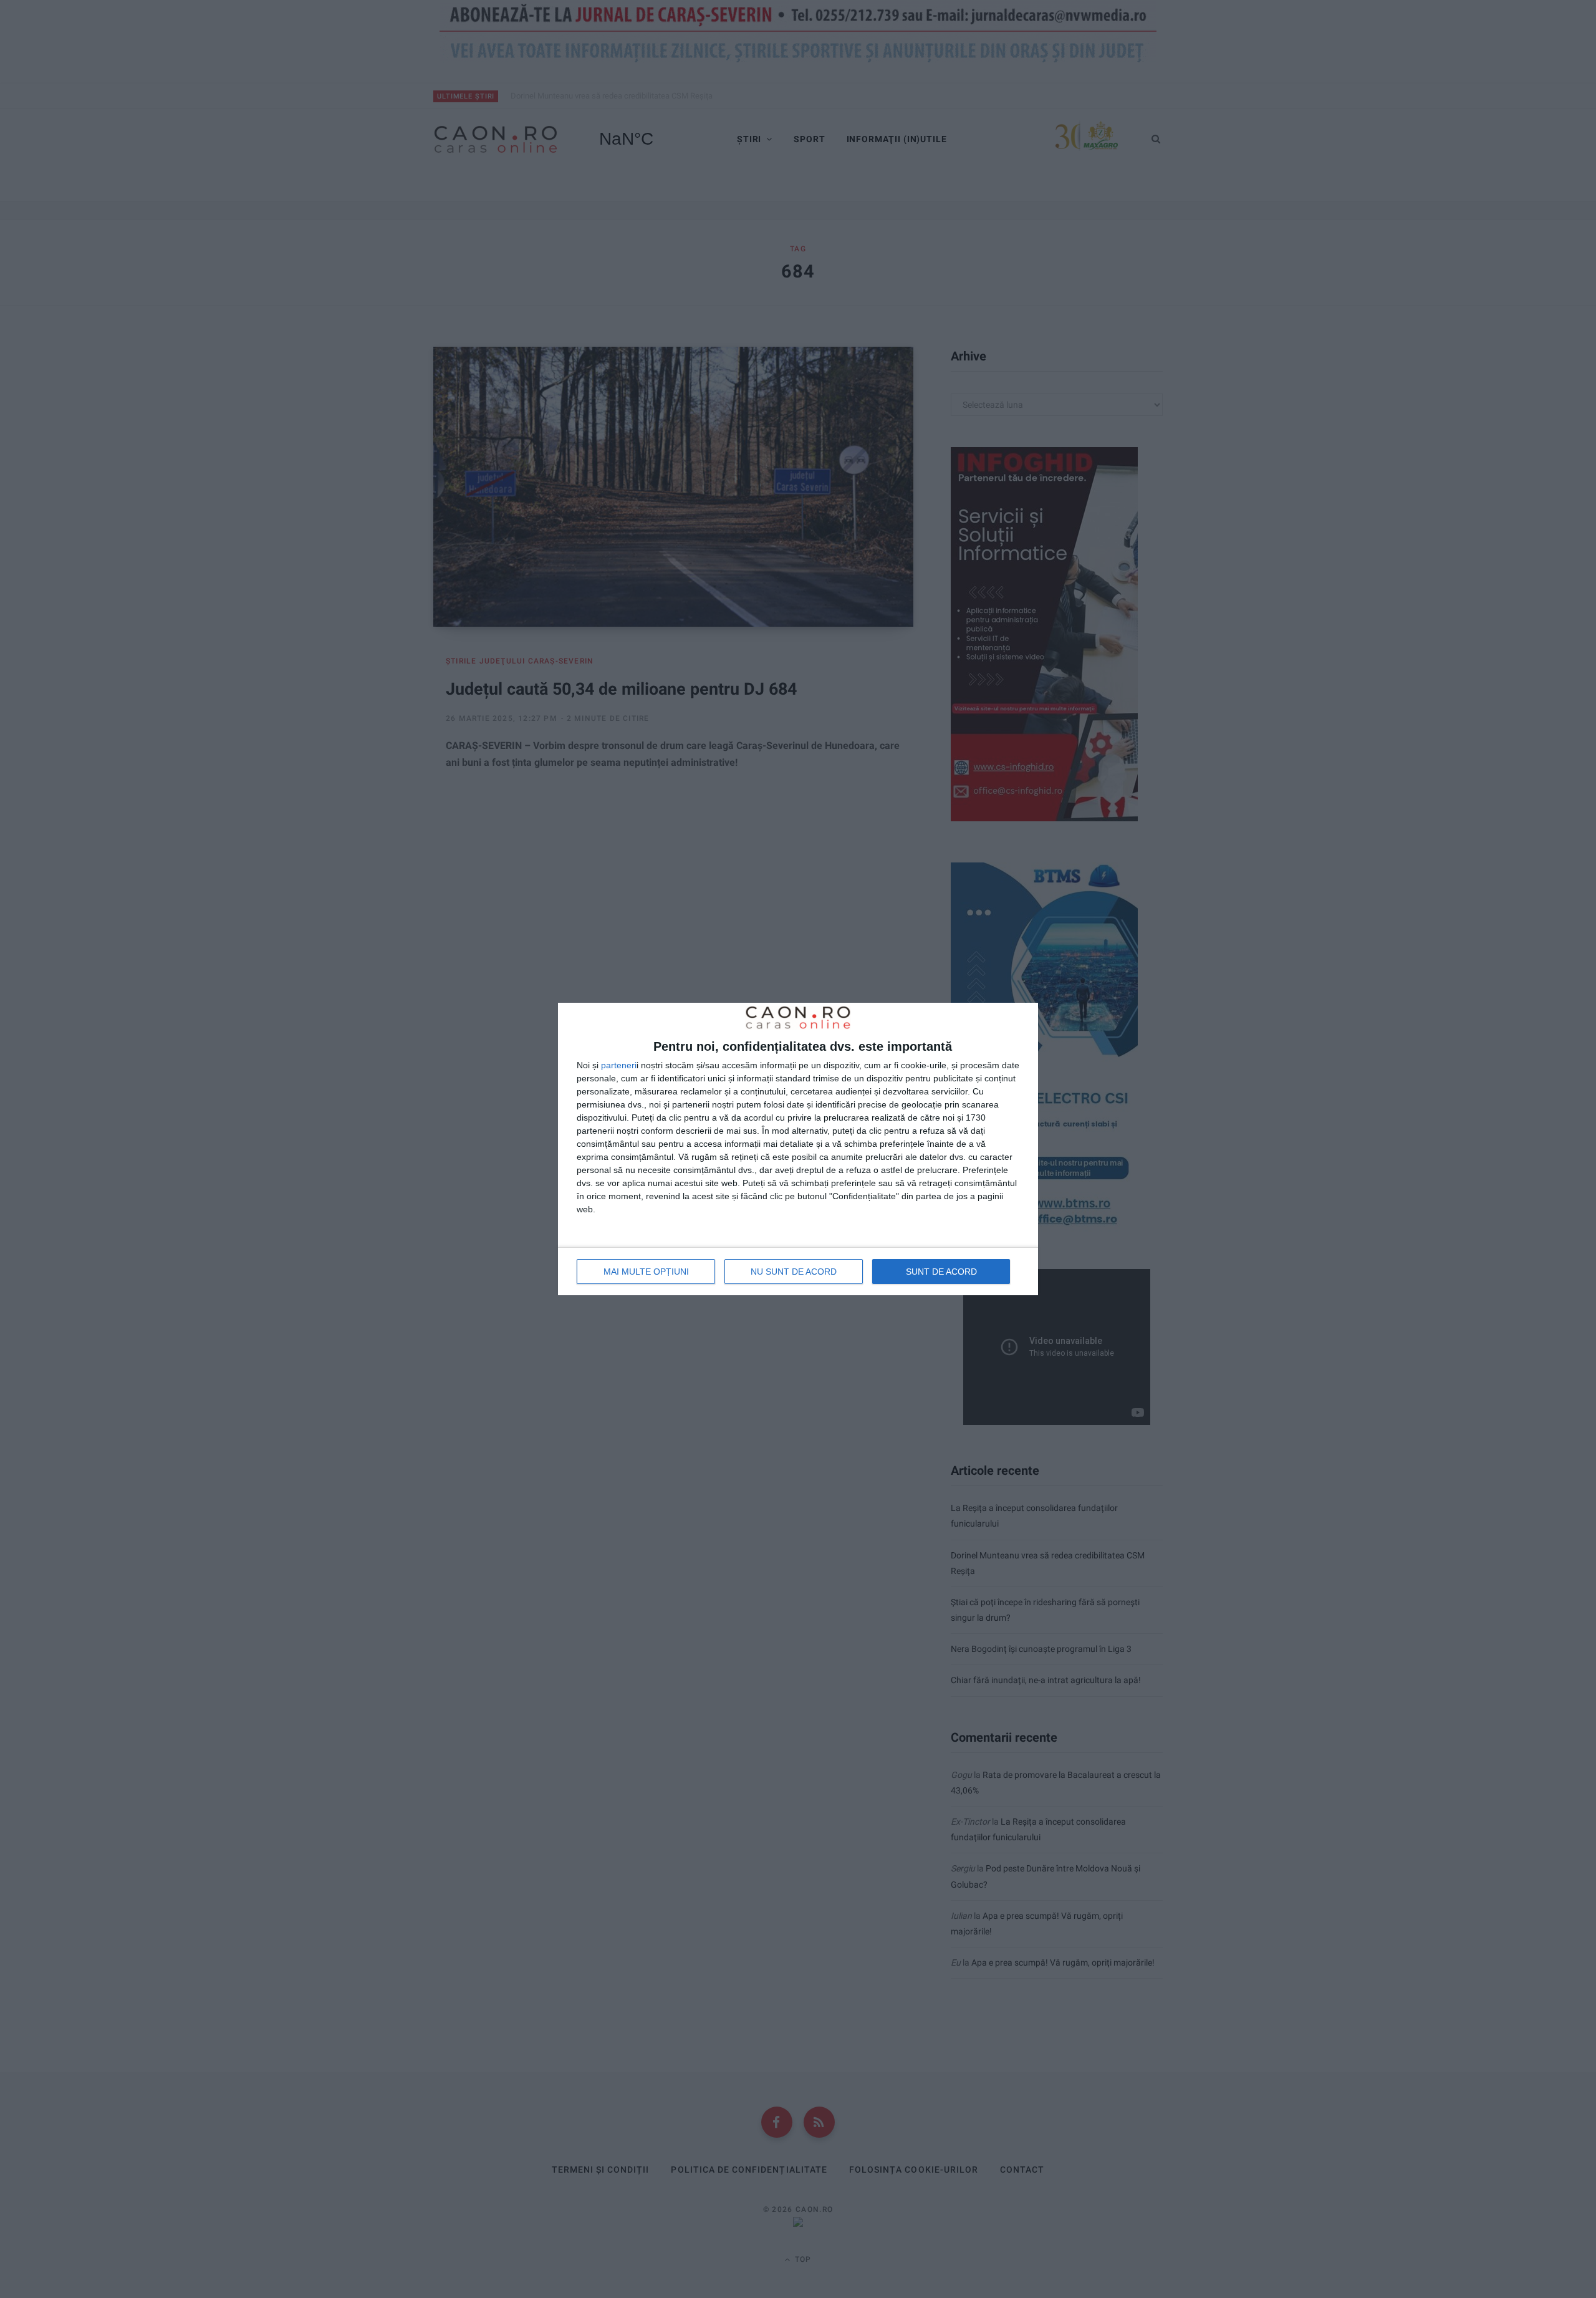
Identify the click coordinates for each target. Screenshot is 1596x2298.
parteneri (619, 1065)
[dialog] (798, 1149)
